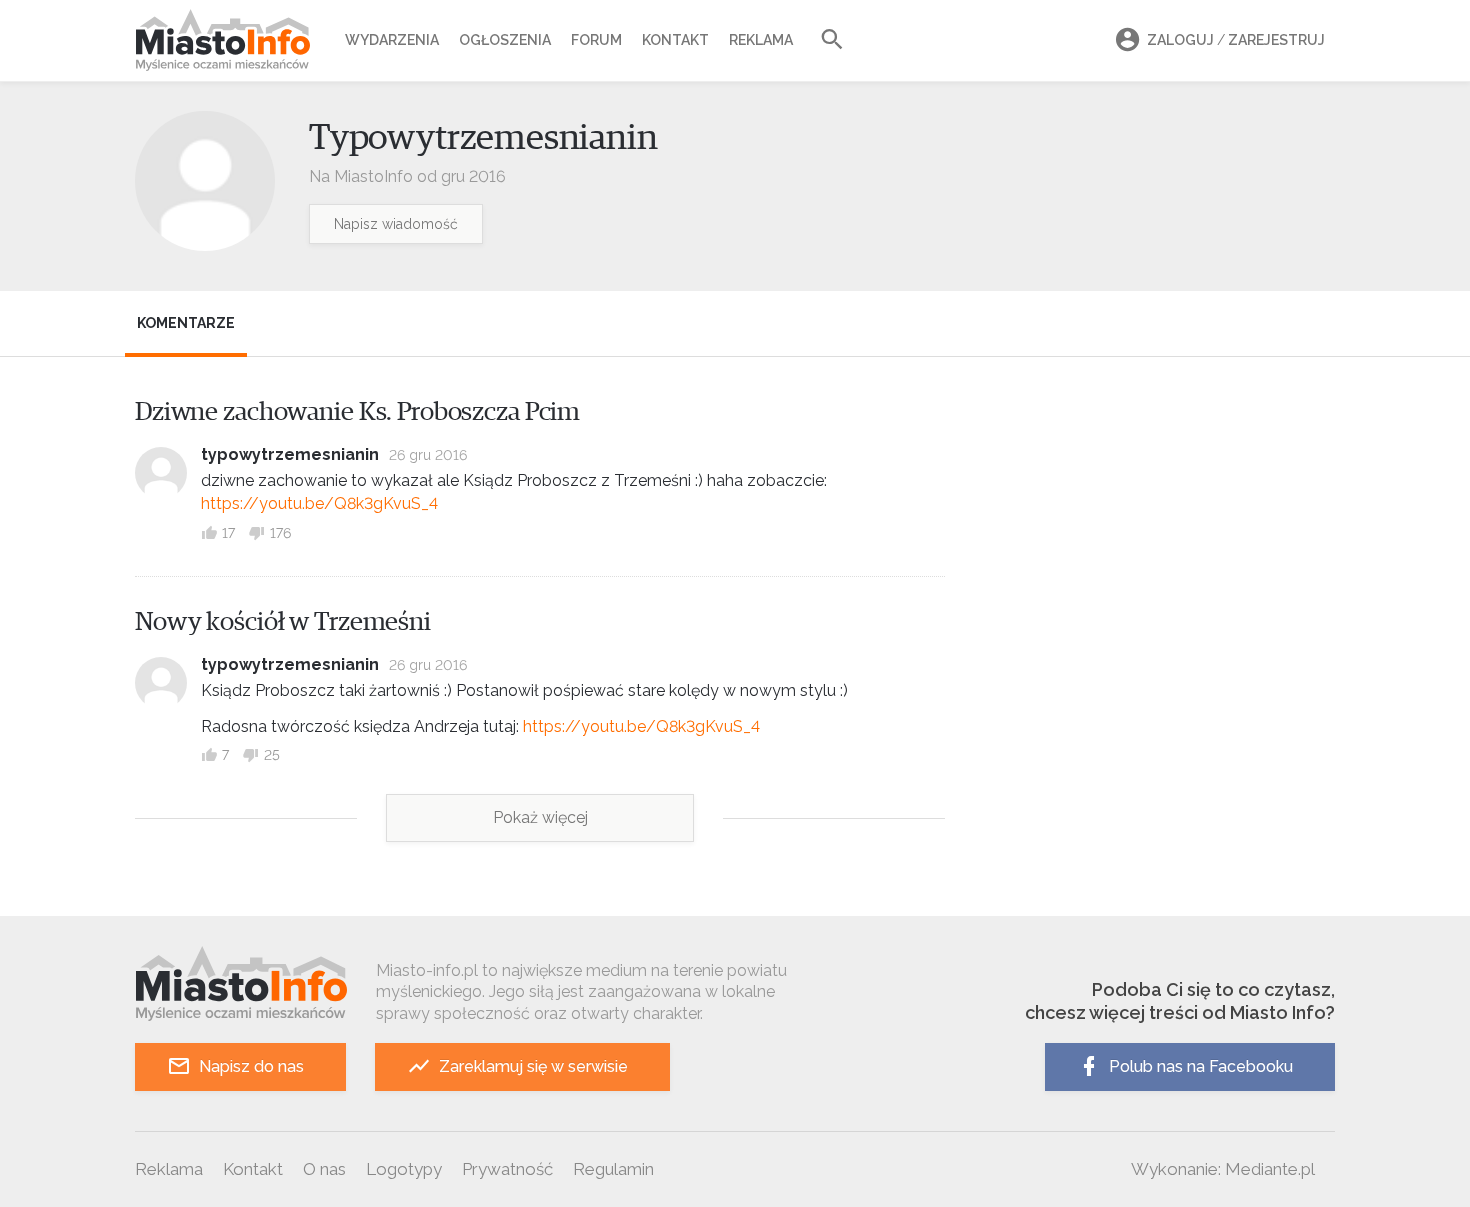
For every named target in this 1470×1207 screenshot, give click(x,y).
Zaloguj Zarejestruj (1236, 40)
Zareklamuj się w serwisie (533, 1066)
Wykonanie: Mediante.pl (1223, 1169)
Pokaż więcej (540, 817)
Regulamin (613, 1169)
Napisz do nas (251, 1066)
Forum (596, 40)
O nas (324, 1169)
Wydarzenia (392, 40)
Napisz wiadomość (396, 224)
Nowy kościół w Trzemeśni (283, 622)
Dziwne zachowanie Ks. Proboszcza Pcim (357, 412)
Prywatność (507, 1169)
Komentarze (186, 323)
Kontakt (675, 40)
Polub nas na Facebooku (1201, 1066)
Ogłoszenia (505, 40)
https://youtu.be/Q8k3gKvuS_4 (319, 503)
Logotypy (404, 1169)
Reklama (761, 40)
